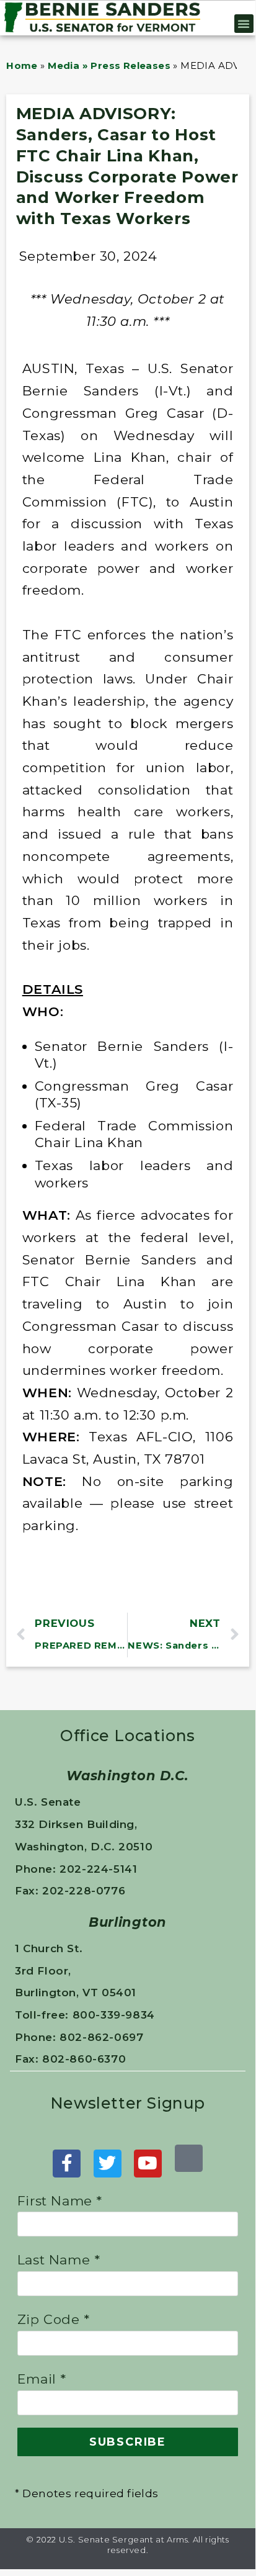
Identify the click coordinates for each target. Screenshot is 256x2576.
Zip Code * (54, 2319)
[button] (244, 24)
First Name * (60, 2201)
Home (22, 65)
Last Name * (59, 2260)
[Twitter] (108, 2164)
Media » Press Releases (109, 65)
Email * (42, 2379)
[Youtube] (148, 2164)
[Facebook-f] (67, 2164)
